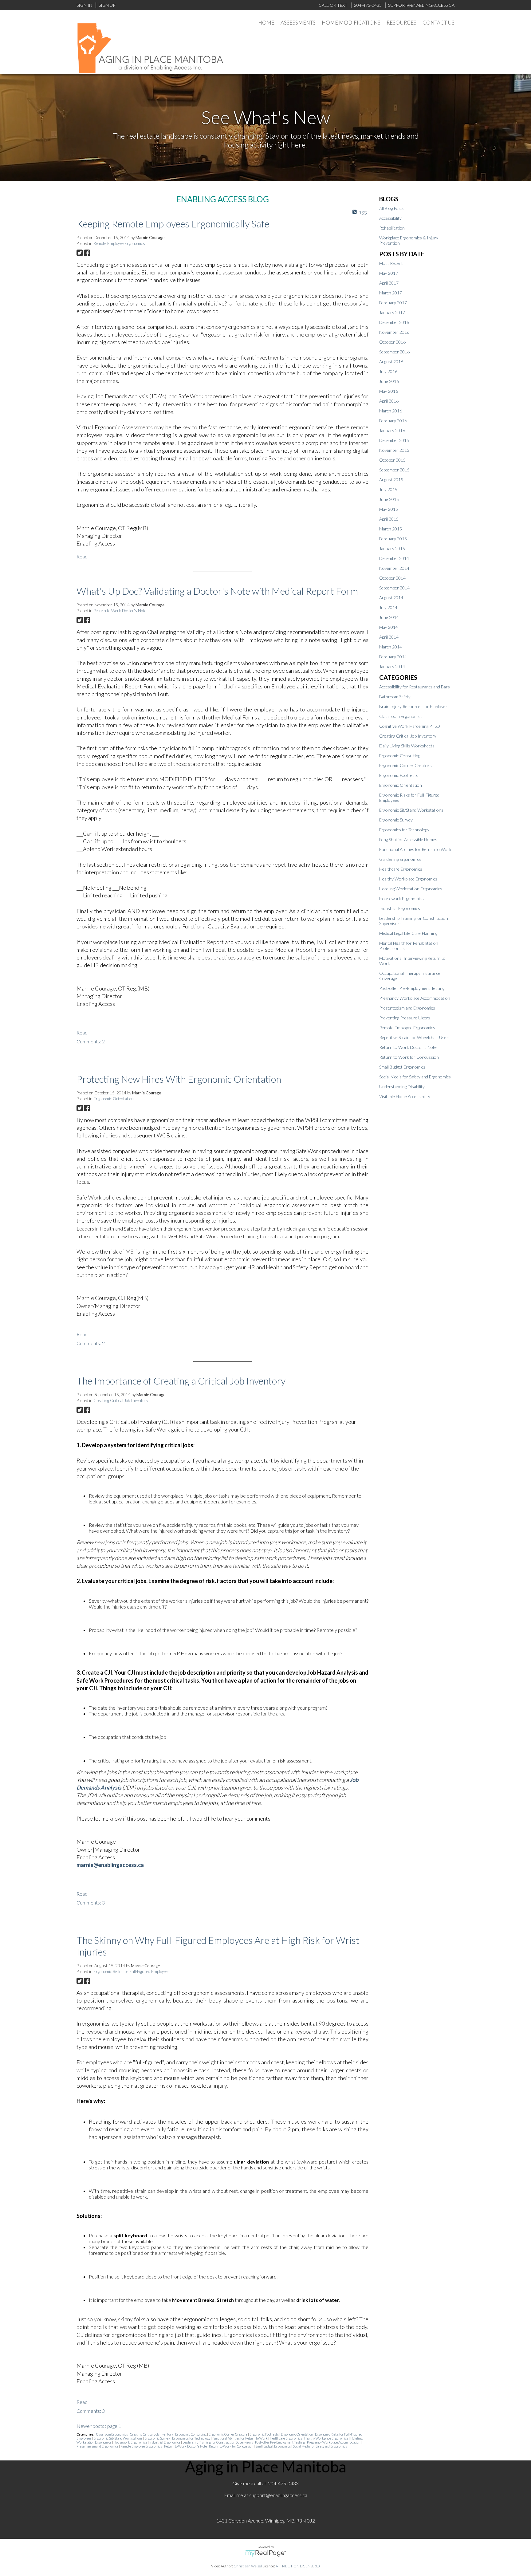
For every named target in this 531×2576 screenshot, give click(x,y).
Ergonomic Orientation (114, 1099)
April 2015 (389, 519)
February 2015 (393, 539)
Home (266, 23)
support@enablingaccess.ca (278, 2495)
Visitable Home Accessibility (405, 1096)
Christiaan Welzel (248, 2566)
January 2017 (392, 312)
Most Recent (391, 263)
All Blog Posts (392, 208)
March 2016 (391, 411)
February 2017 (393, 303)
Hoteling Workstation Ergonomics (411, 889)
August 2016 (391, 362)
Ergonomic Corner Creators (228, 2434)
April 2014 (389, 637)
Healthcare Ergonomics (286, 2438)
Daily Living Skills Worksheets (407, 746)
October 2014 (392, 578)
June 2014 (389, 617)
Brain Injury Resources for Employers (414, 706)
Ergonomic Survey (157, 2438)
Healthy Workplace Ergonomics (326, 2438)
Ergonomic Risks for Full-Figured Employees (132, 1971)
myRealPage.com (266, 2553)
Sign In (84, 5)
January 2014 (392, 666)
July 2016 (388, 371)
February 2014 (393, 657)
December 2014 (394, 558)
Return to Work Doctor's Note (120, 611)
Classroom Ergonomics (112, 2434)
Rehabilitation (392, 228)
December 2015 (394, 440)
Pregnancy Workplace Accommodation (334, 2442)
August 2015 (391, 480)
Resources (401, 23)
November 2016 (394, 332)
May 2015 (389, 509)
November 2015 (394, 450)
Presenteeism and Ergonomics (98, 2446)
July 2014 (388, 607)
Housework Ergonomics (131, 2442)
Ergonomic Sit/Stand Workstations (118, 2438)
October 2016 (392, 342)
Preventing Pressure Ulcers (405, 1018)
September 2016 (394, 352)
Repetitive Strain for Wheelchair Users (415, 1037)
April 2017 (389, 283)
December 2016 (394, 322)
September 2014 (394, 588)
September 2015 (394, 470)
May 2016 (389, 391)
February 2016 (393, 421)
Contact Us (439, 23)
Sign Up (107, 5)
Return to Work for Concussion (231, 2446)
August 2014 (391, 598)
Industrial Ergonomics (165, 2442)
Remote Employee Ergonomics (119, 243)
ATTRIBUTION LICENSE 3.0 (298, 2566)
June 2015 (389, 499)
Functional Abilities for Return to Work (240, 2438)
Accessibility (390, 218)
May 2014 (389, 627)
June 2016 (389, 381)
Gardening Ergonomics (400, 859)
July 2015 (388, 489)
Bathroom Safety (395, 697)
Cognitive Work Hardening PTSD (410, 726)
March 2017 (391, 293)
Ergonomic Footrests (264, 2434)
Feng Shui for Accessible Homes (408, 839)
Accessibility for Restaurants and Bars (415, 687)
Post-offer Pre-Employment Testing (280, 2442)
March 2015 (391, 529)
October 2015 (392, 460)
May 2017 (389, 273)
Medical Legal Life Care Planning (408, 933)
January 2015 (392, 548)
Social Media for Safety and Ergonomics (320, 2446)
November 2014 (394, 568)
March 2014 (391, 647)
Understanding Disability (402, 1087)
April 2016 (389, 401)
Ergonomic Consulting (191, 2434)
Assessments (298, 23)
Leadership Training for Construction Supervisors (218, 2442)
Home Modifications (351, 23)
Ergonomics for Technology (191, 2438)
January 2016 (392, 430)
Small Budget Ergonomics (273, 2446)
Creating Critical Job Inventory (121, 1400)
